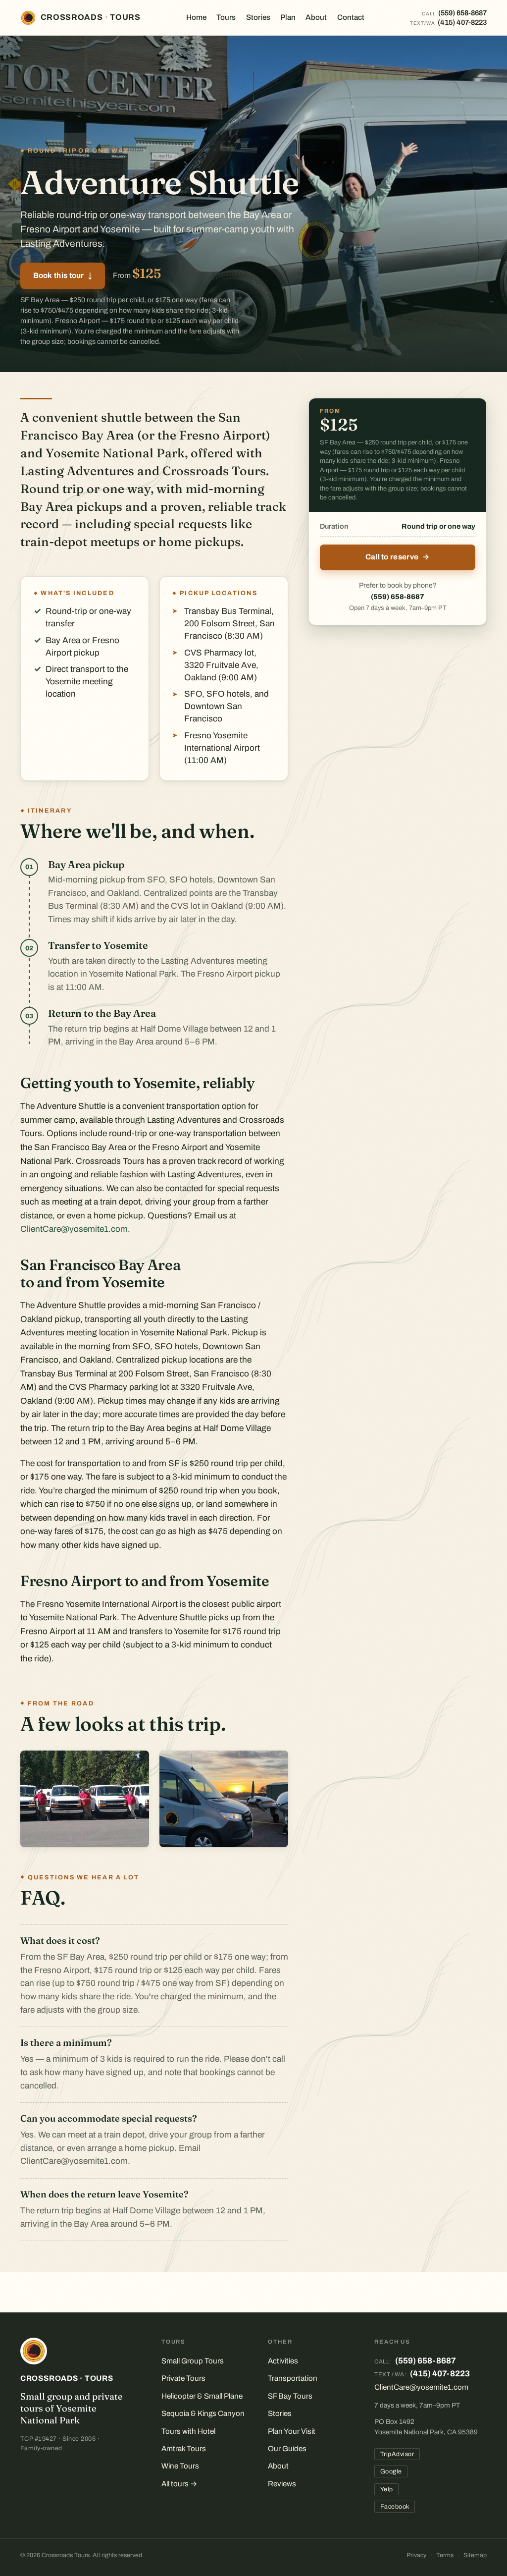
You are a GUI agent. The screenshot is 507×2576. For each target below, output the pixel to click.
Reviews (282, 2484)
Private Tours (183, 2378)
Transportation (293, 2378)
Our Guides (287, 2449)
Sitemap (475, 2555)
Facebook (395, 2507)
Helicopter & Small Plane (202, 2396)
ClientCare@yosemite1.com (74, 1229)
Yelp (387, 2489)
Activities (283, 2361)
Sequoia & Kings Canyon (203, 2413)
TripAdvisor (397, 2454)
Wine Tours (180, 2466)
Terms (445, 2555)
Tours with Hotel (188, 2431)
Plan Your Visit (292, 2431)
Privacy (416, 2555)
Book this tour (63, 275)
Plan (288, 17)
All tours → (179, 2484)
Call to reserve (398, 557)
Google (391, 2471)
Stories (258, 17)
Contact (351, 17)
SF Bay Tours (290, 2396)
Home (196, 17)
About (316, 17)
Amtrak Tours (184, 2449)
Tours (226, 17)
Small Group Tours (193, 2361)
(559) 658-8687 (398, 597)
